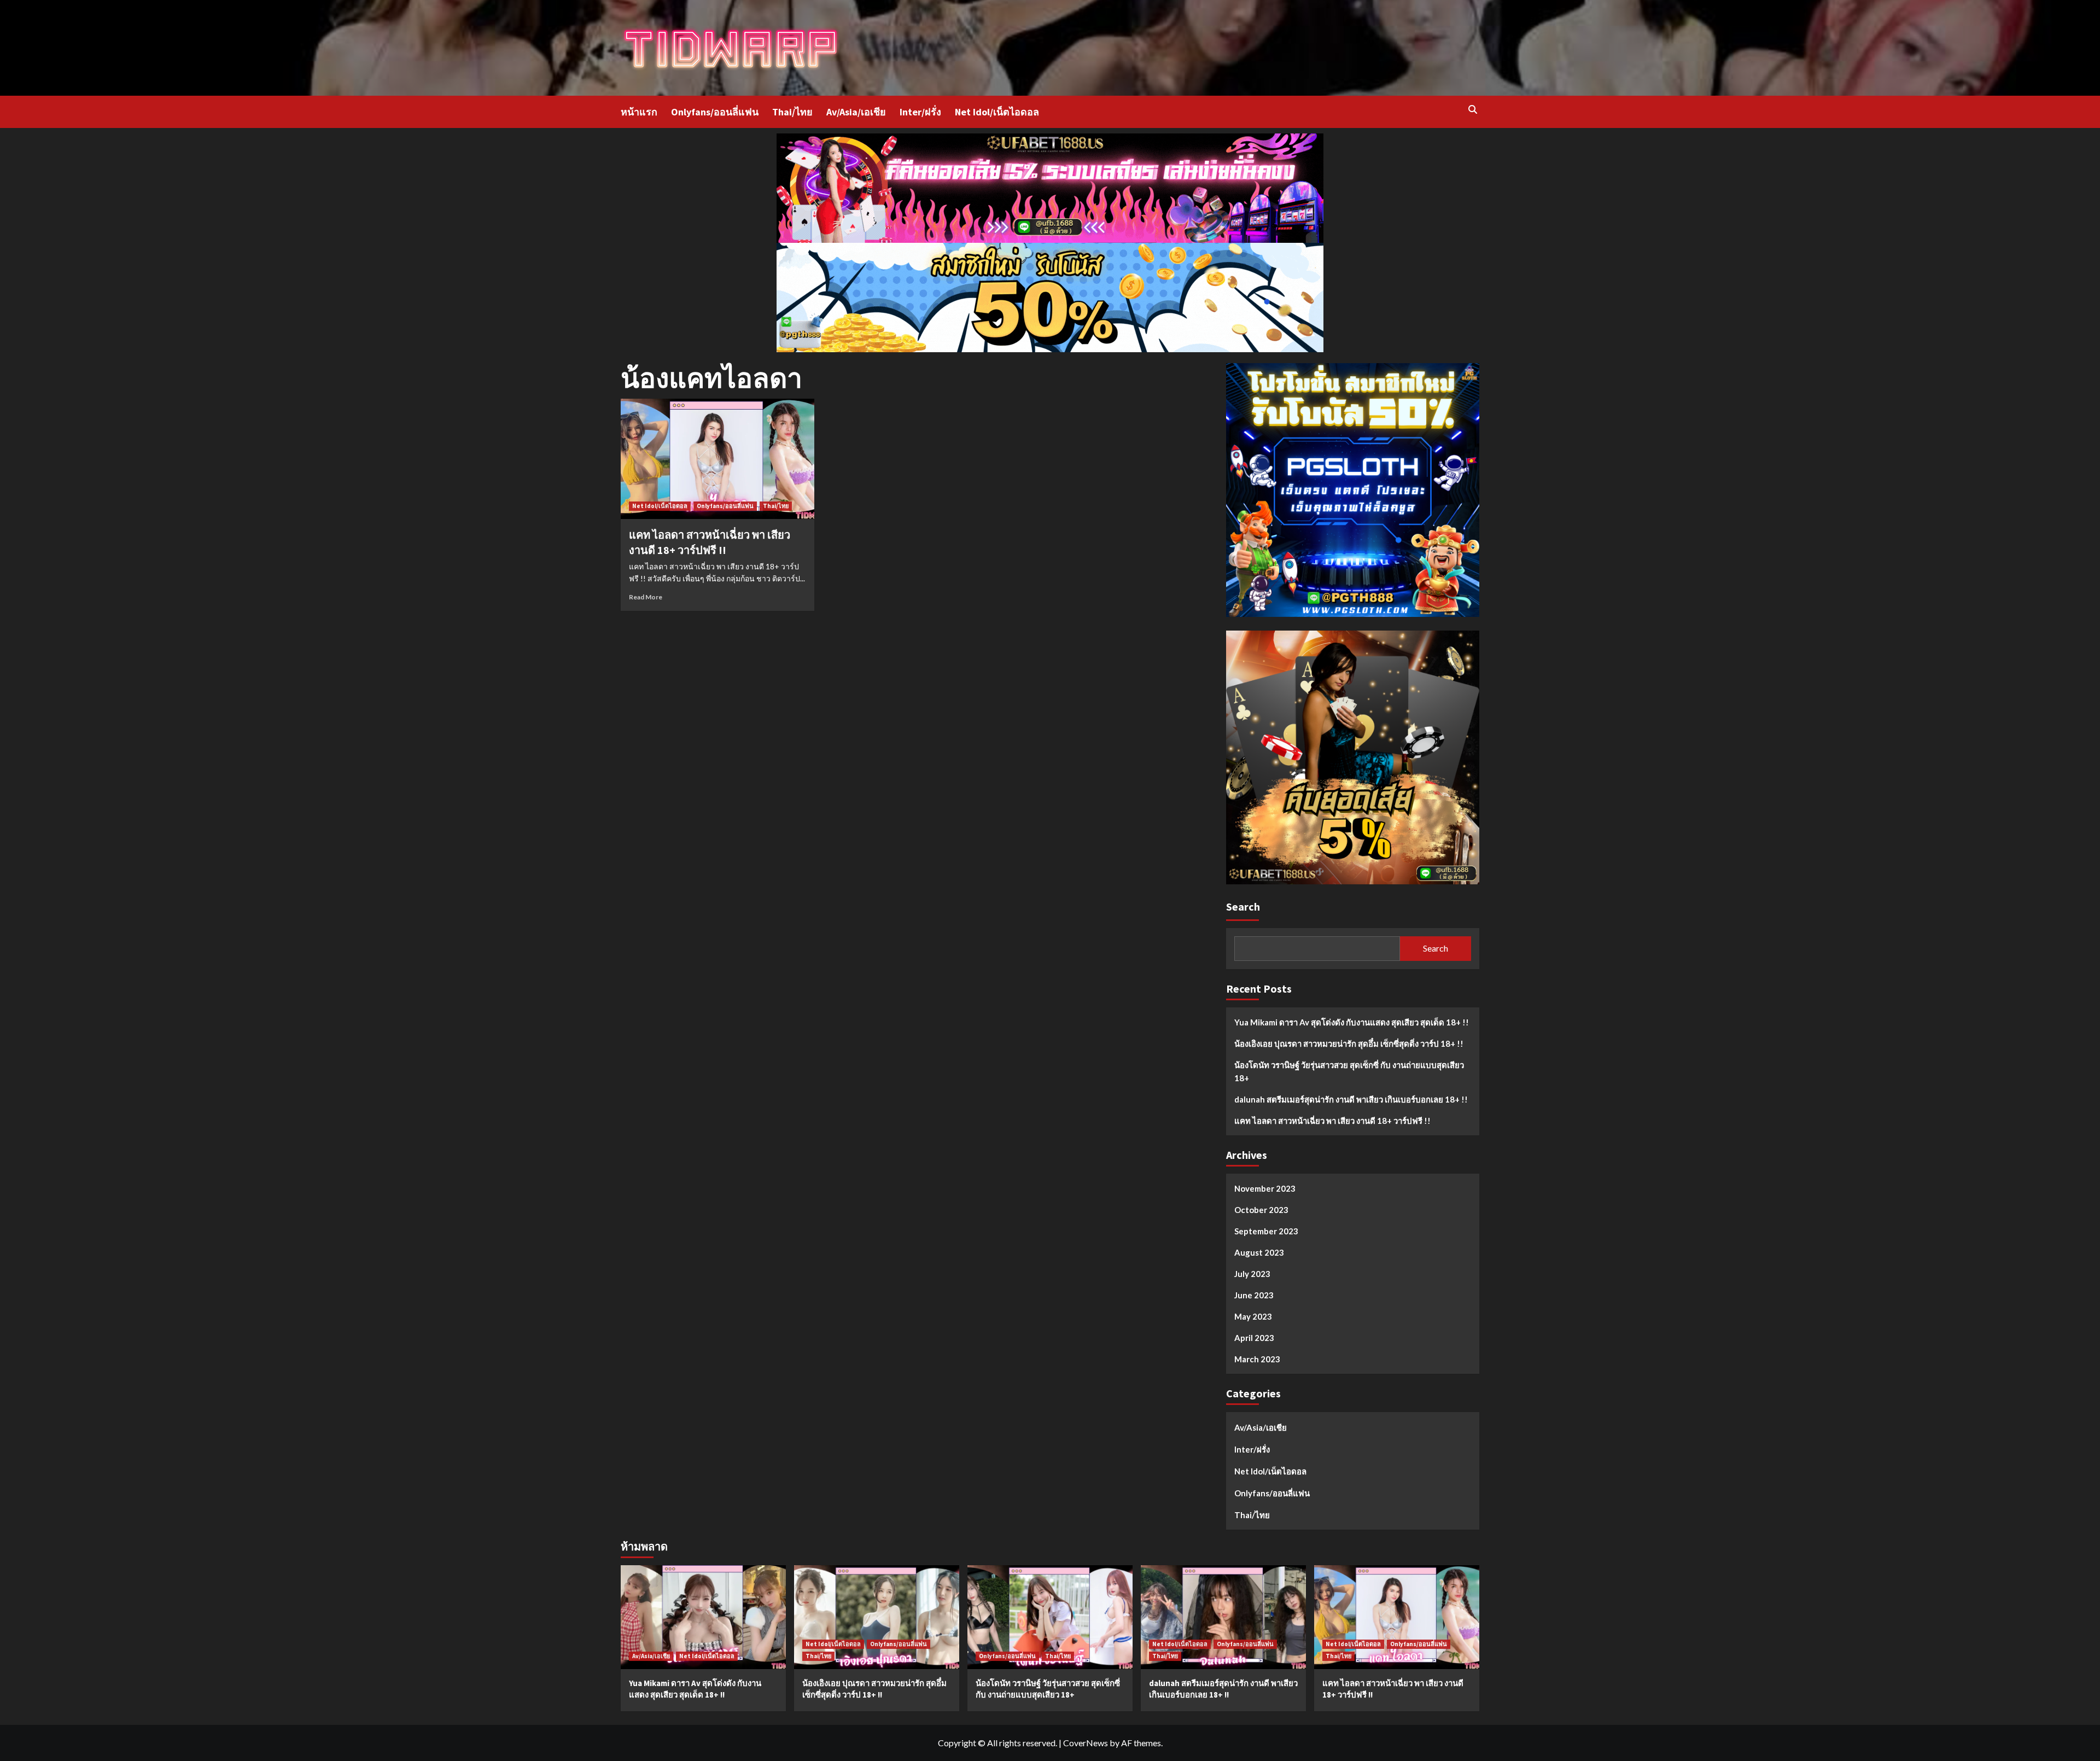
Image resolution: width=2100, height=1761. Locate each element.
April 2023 (1254, 1338)
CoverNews (1086, 1743)
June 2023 (1254, 1295)
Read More (646, 597)
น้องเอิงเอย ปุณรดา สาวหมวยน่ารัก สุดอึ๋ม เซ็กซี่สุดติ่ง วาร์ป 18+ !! (1349, 1043)
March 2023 (1257, 1359)
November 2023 (1265, 1188)
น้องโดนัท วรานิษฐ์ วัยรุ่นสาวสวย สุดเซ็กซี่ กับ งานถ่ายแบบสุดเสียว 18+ (1349, 1071)
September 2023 (1266, 1231)
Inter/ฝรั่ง (920, 112)
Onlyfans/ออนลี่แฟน (715, 112)
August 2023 (1259, 1252)
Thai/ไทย (792, 112)
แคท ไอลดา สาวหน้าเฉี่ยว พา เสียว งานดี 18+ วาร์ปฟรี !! (1332, 1121)
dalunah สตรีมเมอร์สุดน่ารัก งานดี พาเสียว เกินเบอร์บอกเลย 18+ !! (1351, 1099)
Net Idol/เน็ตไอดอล (997, 112)
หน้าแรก (639, 112)
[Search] (1472, 110)
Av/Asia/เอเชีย (856, 112)
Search (1243, 906)
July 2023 (1252, 1274)
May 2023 (1253, 1316)
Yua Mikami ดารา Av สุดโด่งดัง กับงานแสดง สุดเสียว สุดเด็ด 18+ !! (1352, 1022)
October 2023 (1261, 1210)
